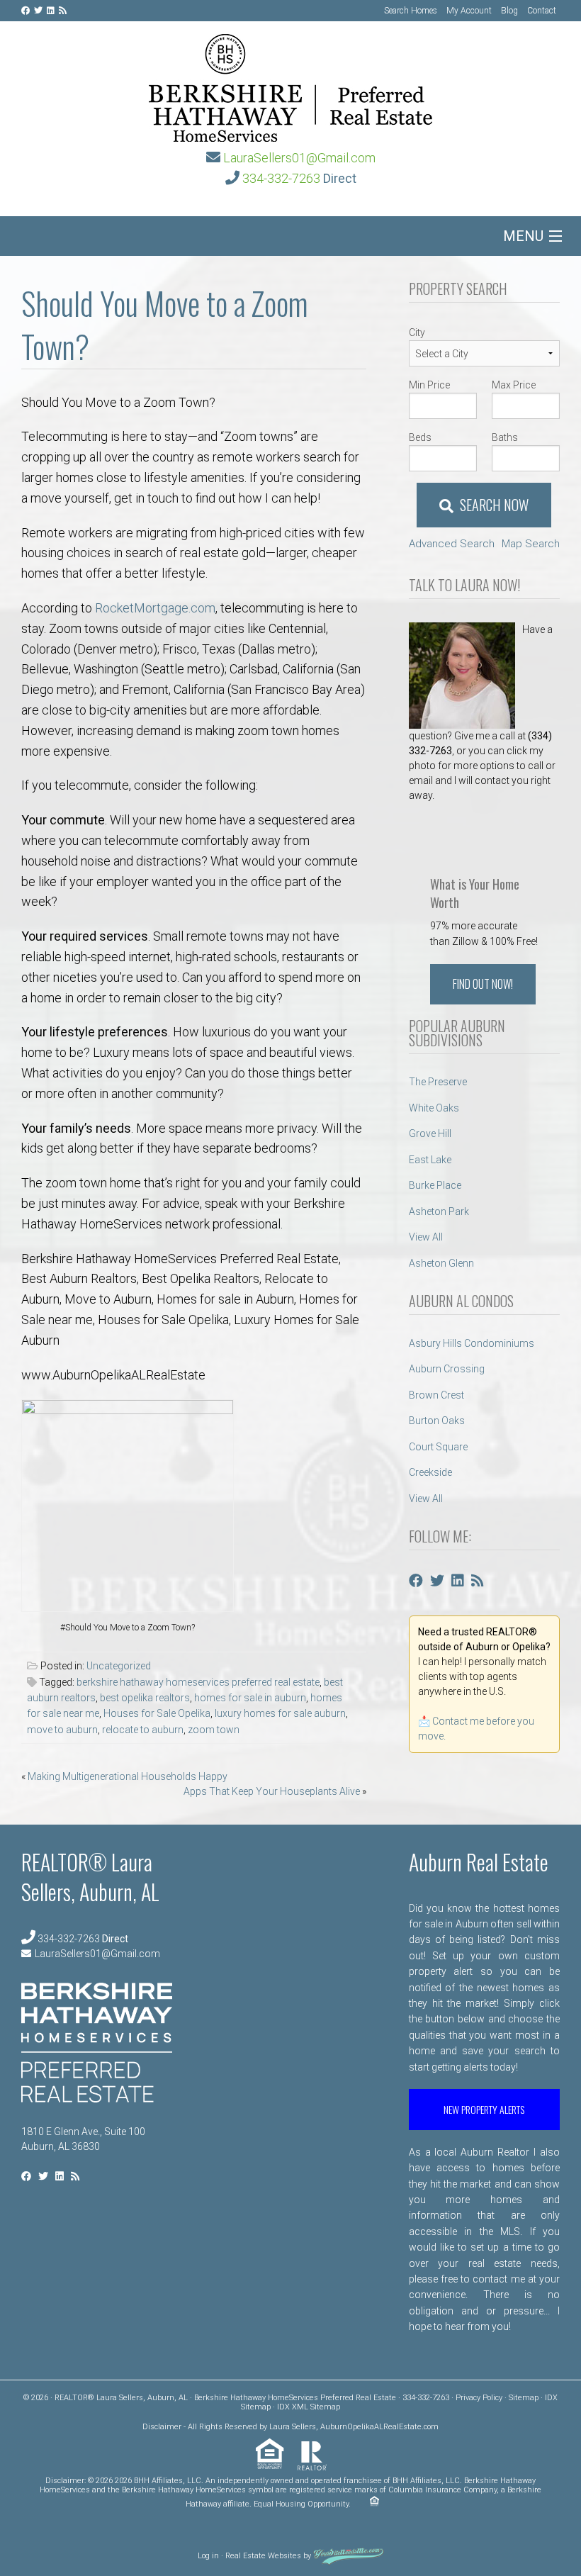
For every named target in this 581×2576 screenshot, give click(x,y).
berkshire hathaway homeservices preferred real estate (198, 1682)
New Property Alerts (484, 2109)
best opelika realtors (145, 1698)
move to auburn (62, 1730)
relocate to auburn (143, 1730)
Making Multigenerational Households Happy (128, 1776)
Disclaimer (162, 2427)
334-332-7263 (281, 178)
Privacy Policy (479, 2398)
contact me (498, 2279)
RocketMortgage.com (155, 608)
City (417, 332)
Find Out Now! (483, 984)
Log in (208, 2557)
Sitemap (524, 2398)
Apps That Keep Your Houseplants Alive (272, 1791)
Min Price (429, 385)
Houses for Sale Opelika (157, 1713)
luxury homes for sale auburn (280, 1713)
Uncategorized (119, 1666)
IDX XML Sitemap (309, 2407)
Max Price (514, 385)
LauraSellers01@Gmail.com (299, 158)
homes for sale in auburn (250, 1698)
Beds (420, 437)
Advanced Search (452, 544)
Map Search (531, 544)
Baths (505, 437)
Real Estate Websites (263, 2557)
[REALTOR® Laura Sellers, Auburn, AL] (290, 84)
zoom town (214, 1730)
